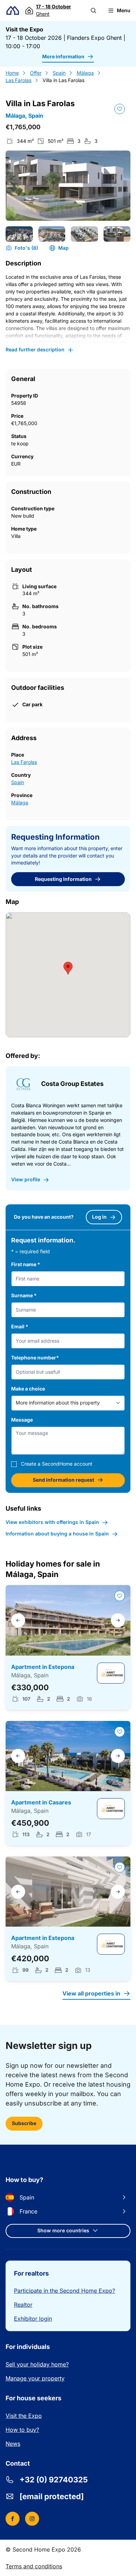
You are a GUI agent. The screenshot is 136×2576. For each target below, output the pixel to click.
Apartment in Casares (41, 1802)
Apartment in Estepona (43, 1667)
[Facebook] (13, 2519)
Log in (99, 1217)
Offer (36, 73)
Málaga (85, 73)
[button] (93, 10)
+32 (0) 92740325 (54, 2480)
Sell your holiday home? (37, 2364)
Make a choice (28, 1389)
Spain (59, 73)
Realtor (23, 2305)
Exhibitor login (33, 2319)
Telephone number (35, 1358)
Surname (24, 1295)
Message (22, 1420)
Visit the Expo (24, 2416)
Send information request (63, 1480)
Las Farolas (18, 80)
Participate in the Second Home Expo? (65, 2291)
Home (12, 73)
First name (26, 1264)
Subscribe (24, 2123)
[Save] (120, 109)
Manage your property (35, 2378)
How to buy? (22, 2430)
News (13, 2444)
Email (20, 1326)
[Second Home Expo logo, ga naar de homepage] (13, 11)
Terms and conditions (34, 2566)
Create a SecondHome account (57, 1464)
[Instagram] (32, 2519)
